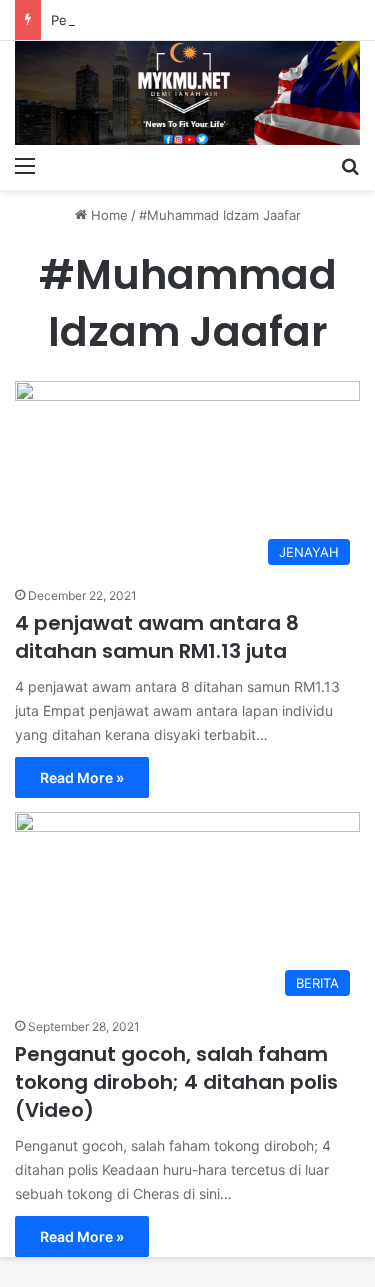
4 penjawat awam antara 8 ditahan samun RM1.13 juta (157, 637)
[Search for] (350, 165)
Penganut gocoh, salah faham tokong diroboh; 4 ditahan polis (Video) (176, 1082)
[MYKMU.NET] (187, 93)
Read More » (82, 777)
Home (107, 215)
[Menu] (25, 165)
